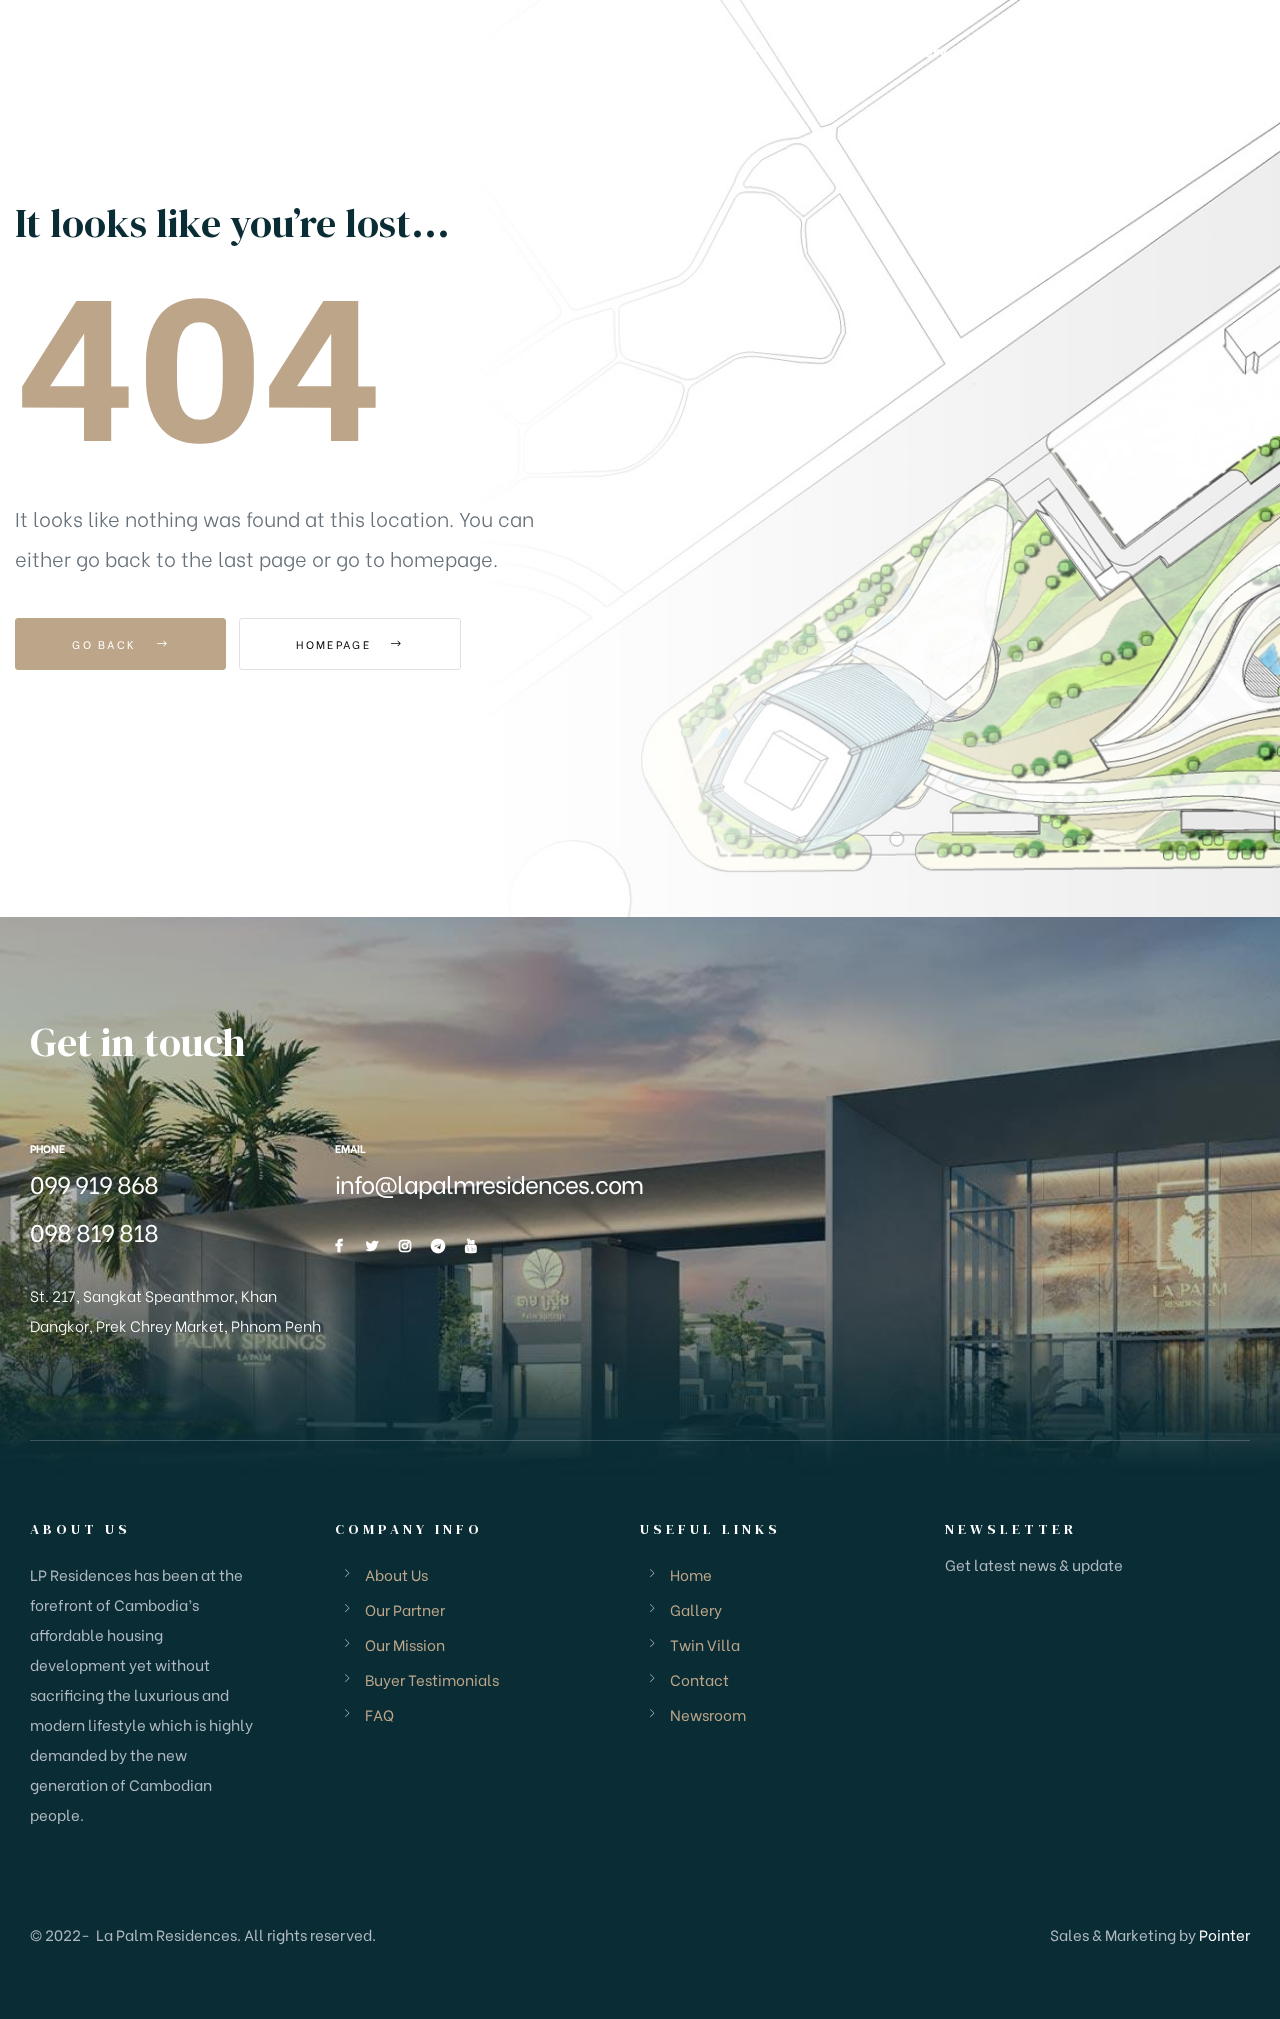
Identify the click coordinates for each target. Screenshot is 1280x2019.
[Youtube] (471, 1246)
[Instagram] (405, 1246)
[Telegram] (438, 1246)
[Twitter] (372, 1246)
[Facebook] (339, 1246)
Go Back (106, 644)
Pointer (1224, 1934)
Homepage (336, 644)
